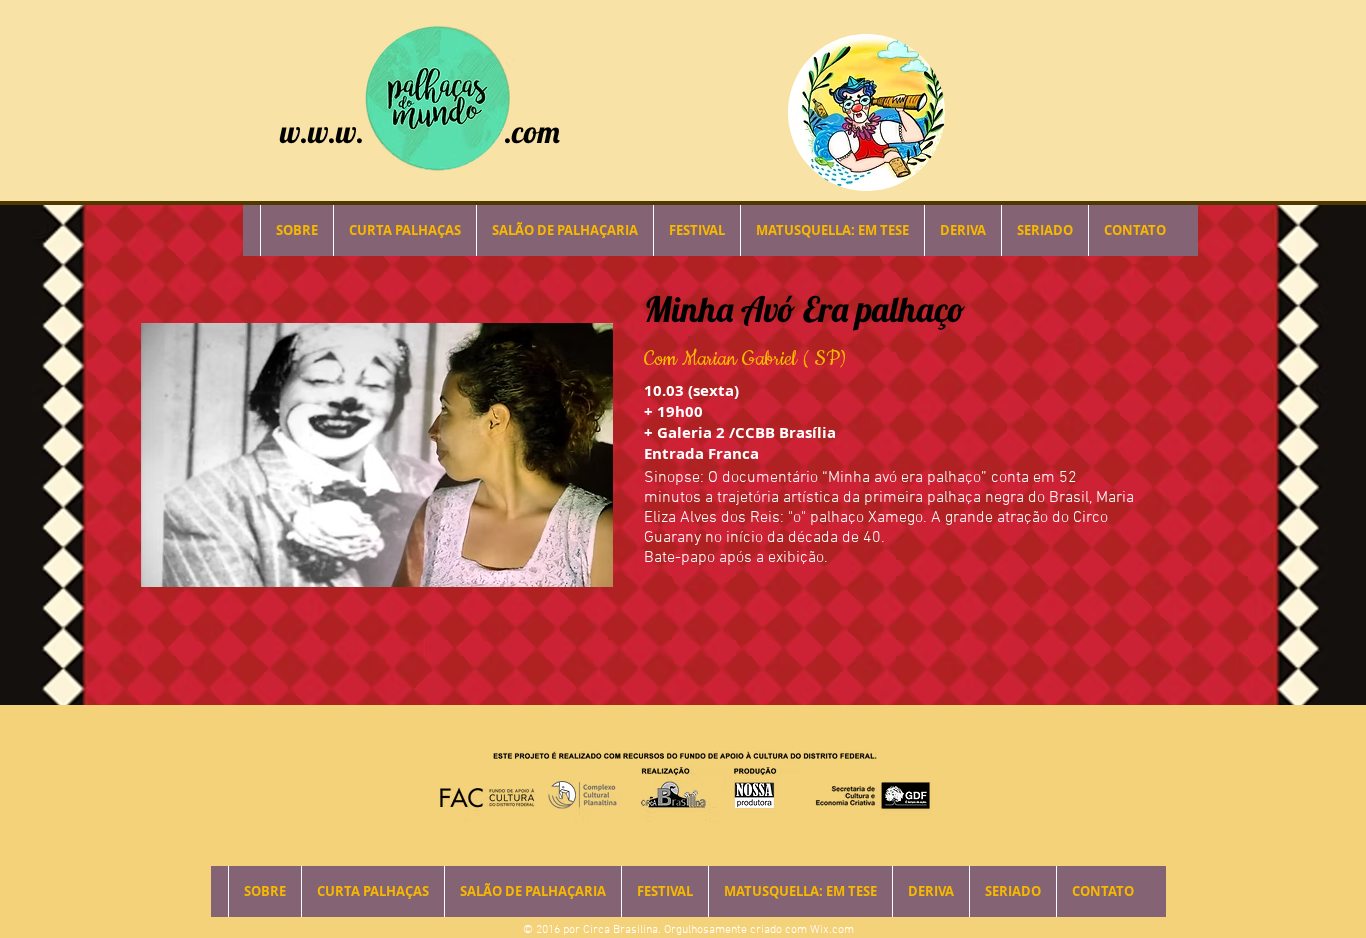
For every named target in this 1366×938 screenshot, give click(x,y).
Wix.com (832, 930)
